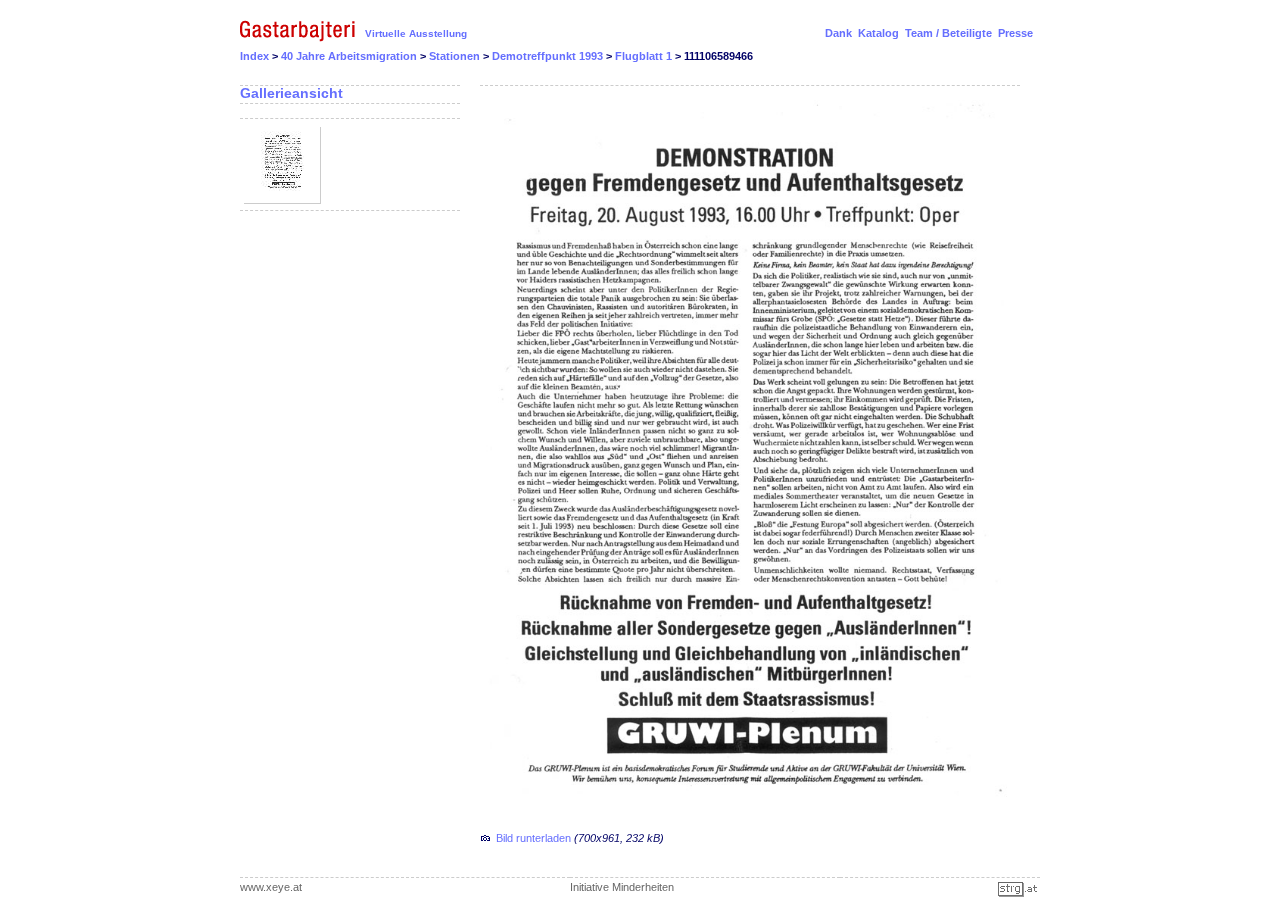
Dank (838, 33)
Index (254, 56)
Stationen (456, 56)
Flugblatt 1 (645, 56)
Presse (1015, 33)
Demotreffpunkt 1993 (549, 56)
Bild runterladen (533, 838)
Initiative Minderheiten (622, 887)
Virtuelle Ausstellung (416, 33)
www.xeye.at (271, 887)
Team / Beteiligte (948, 33)
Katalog (878, 33)
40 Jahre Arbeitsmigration (350, 56)
